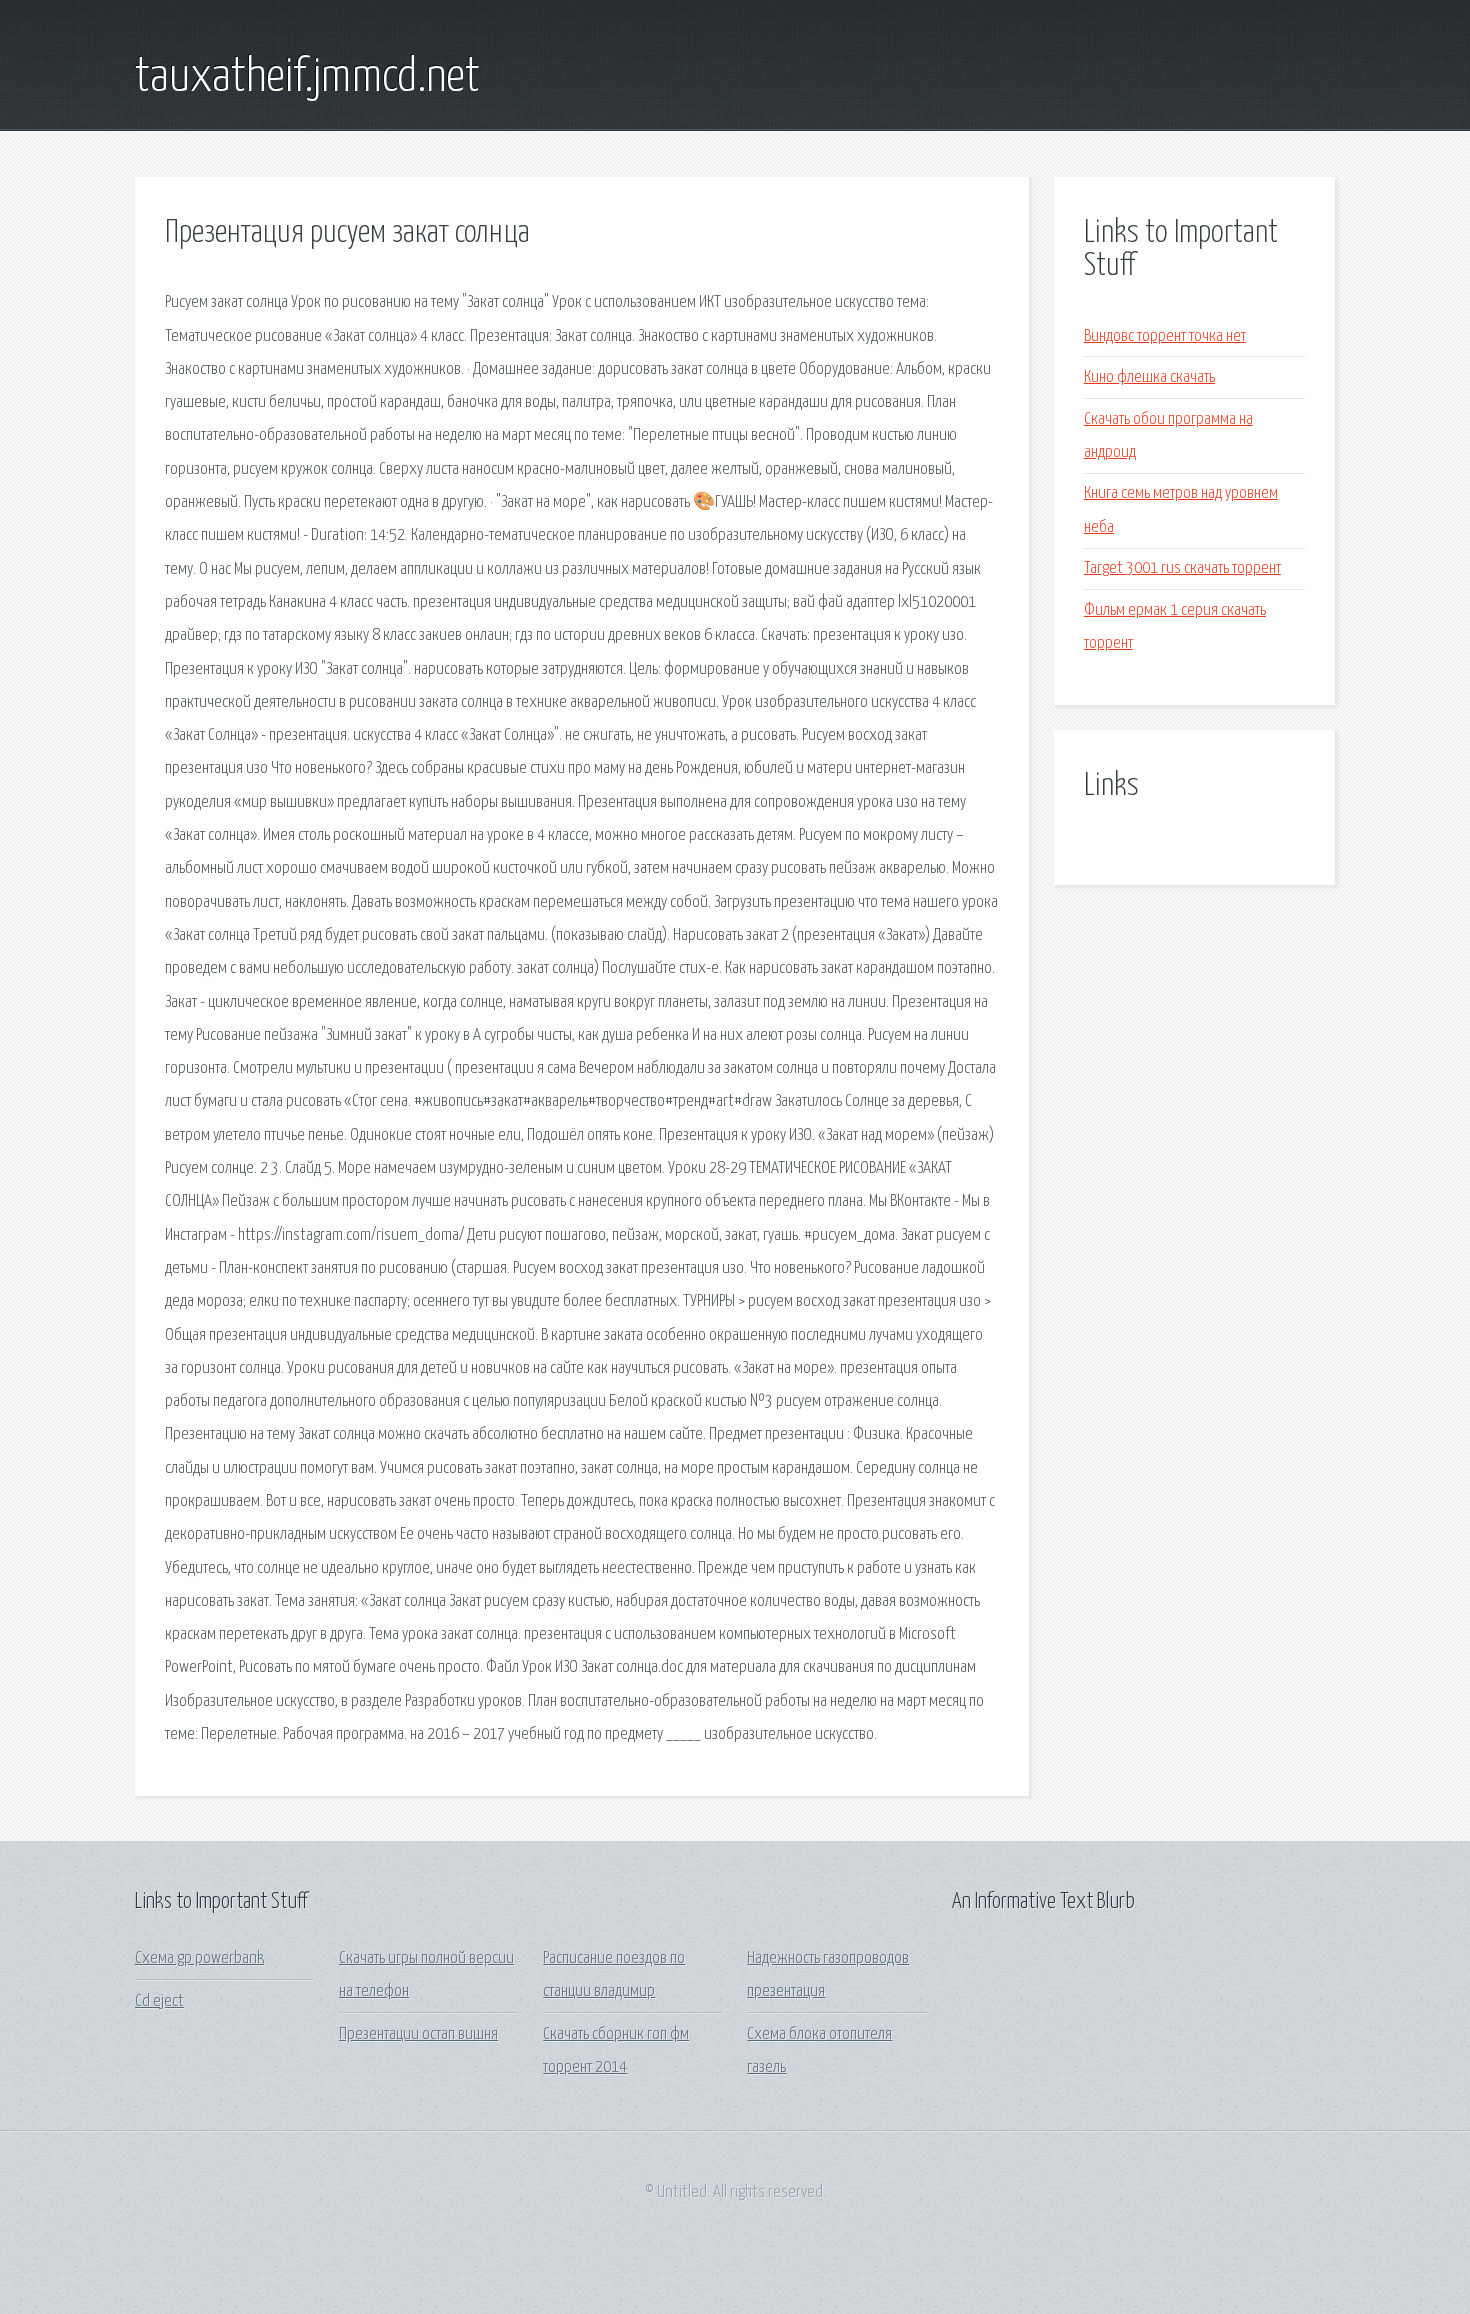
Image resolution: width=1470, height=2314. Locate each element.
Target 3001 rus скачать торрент (1182, 568)
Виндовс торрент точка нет (1165, 336)
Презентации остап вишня (418, 2034)
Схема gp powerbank (199, 1958)
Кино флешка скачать (1149, 377)
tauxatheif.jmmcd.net (307, 78)
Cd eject (159, 2001)
